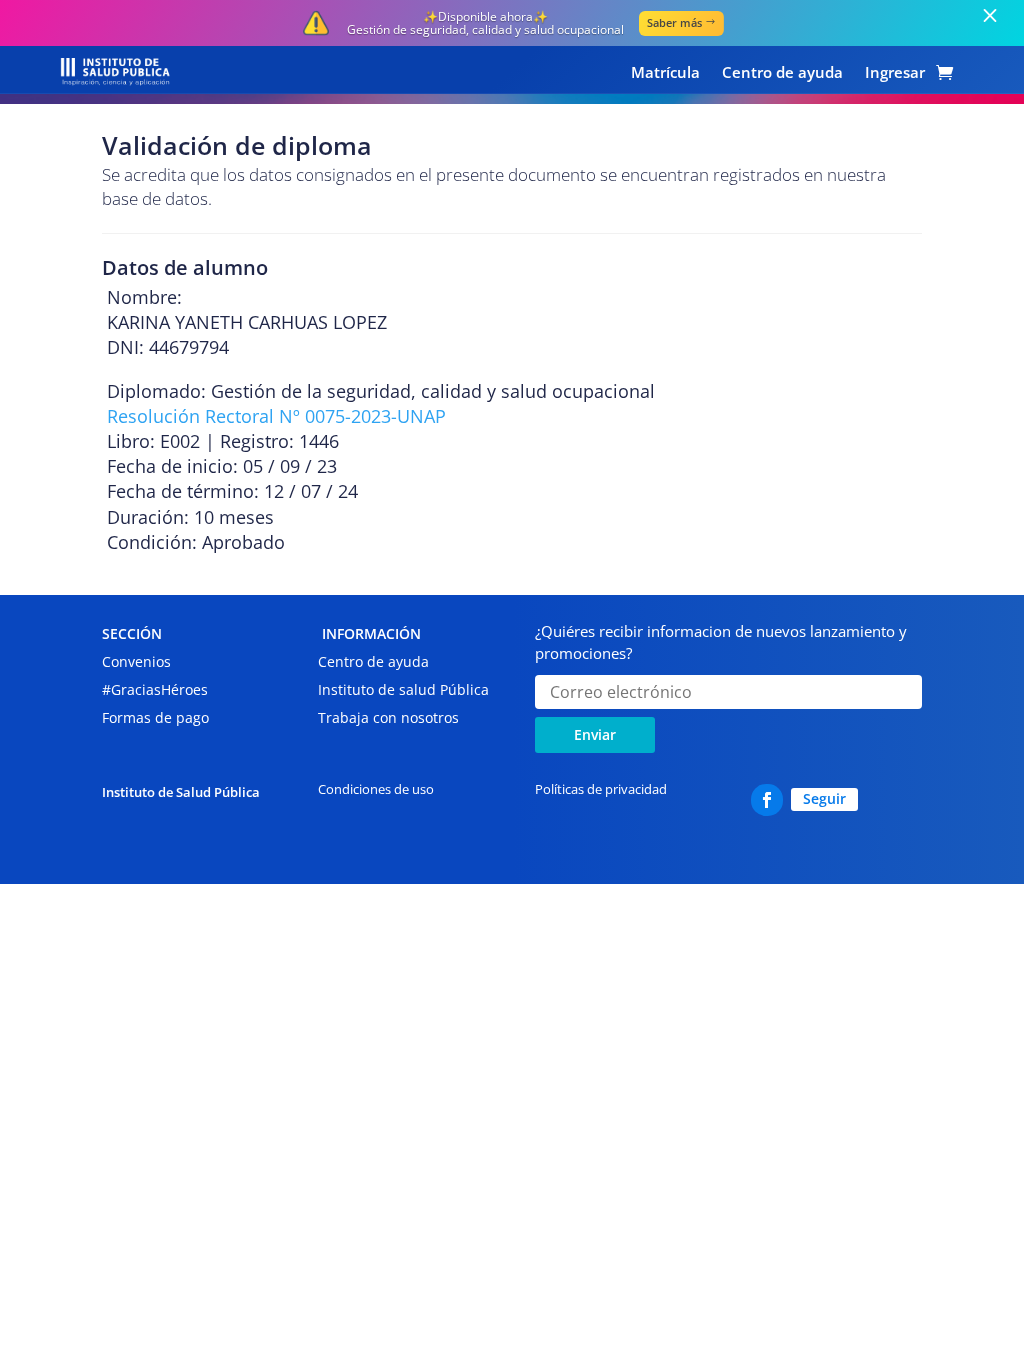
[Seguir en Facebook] (767, 800)
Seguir (824, 798)
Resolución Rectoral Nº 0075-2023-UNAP (276, 416)
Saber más (674, 22)
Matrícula (665, 73)
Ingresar (895, 73)
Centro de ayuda (782, 73)
